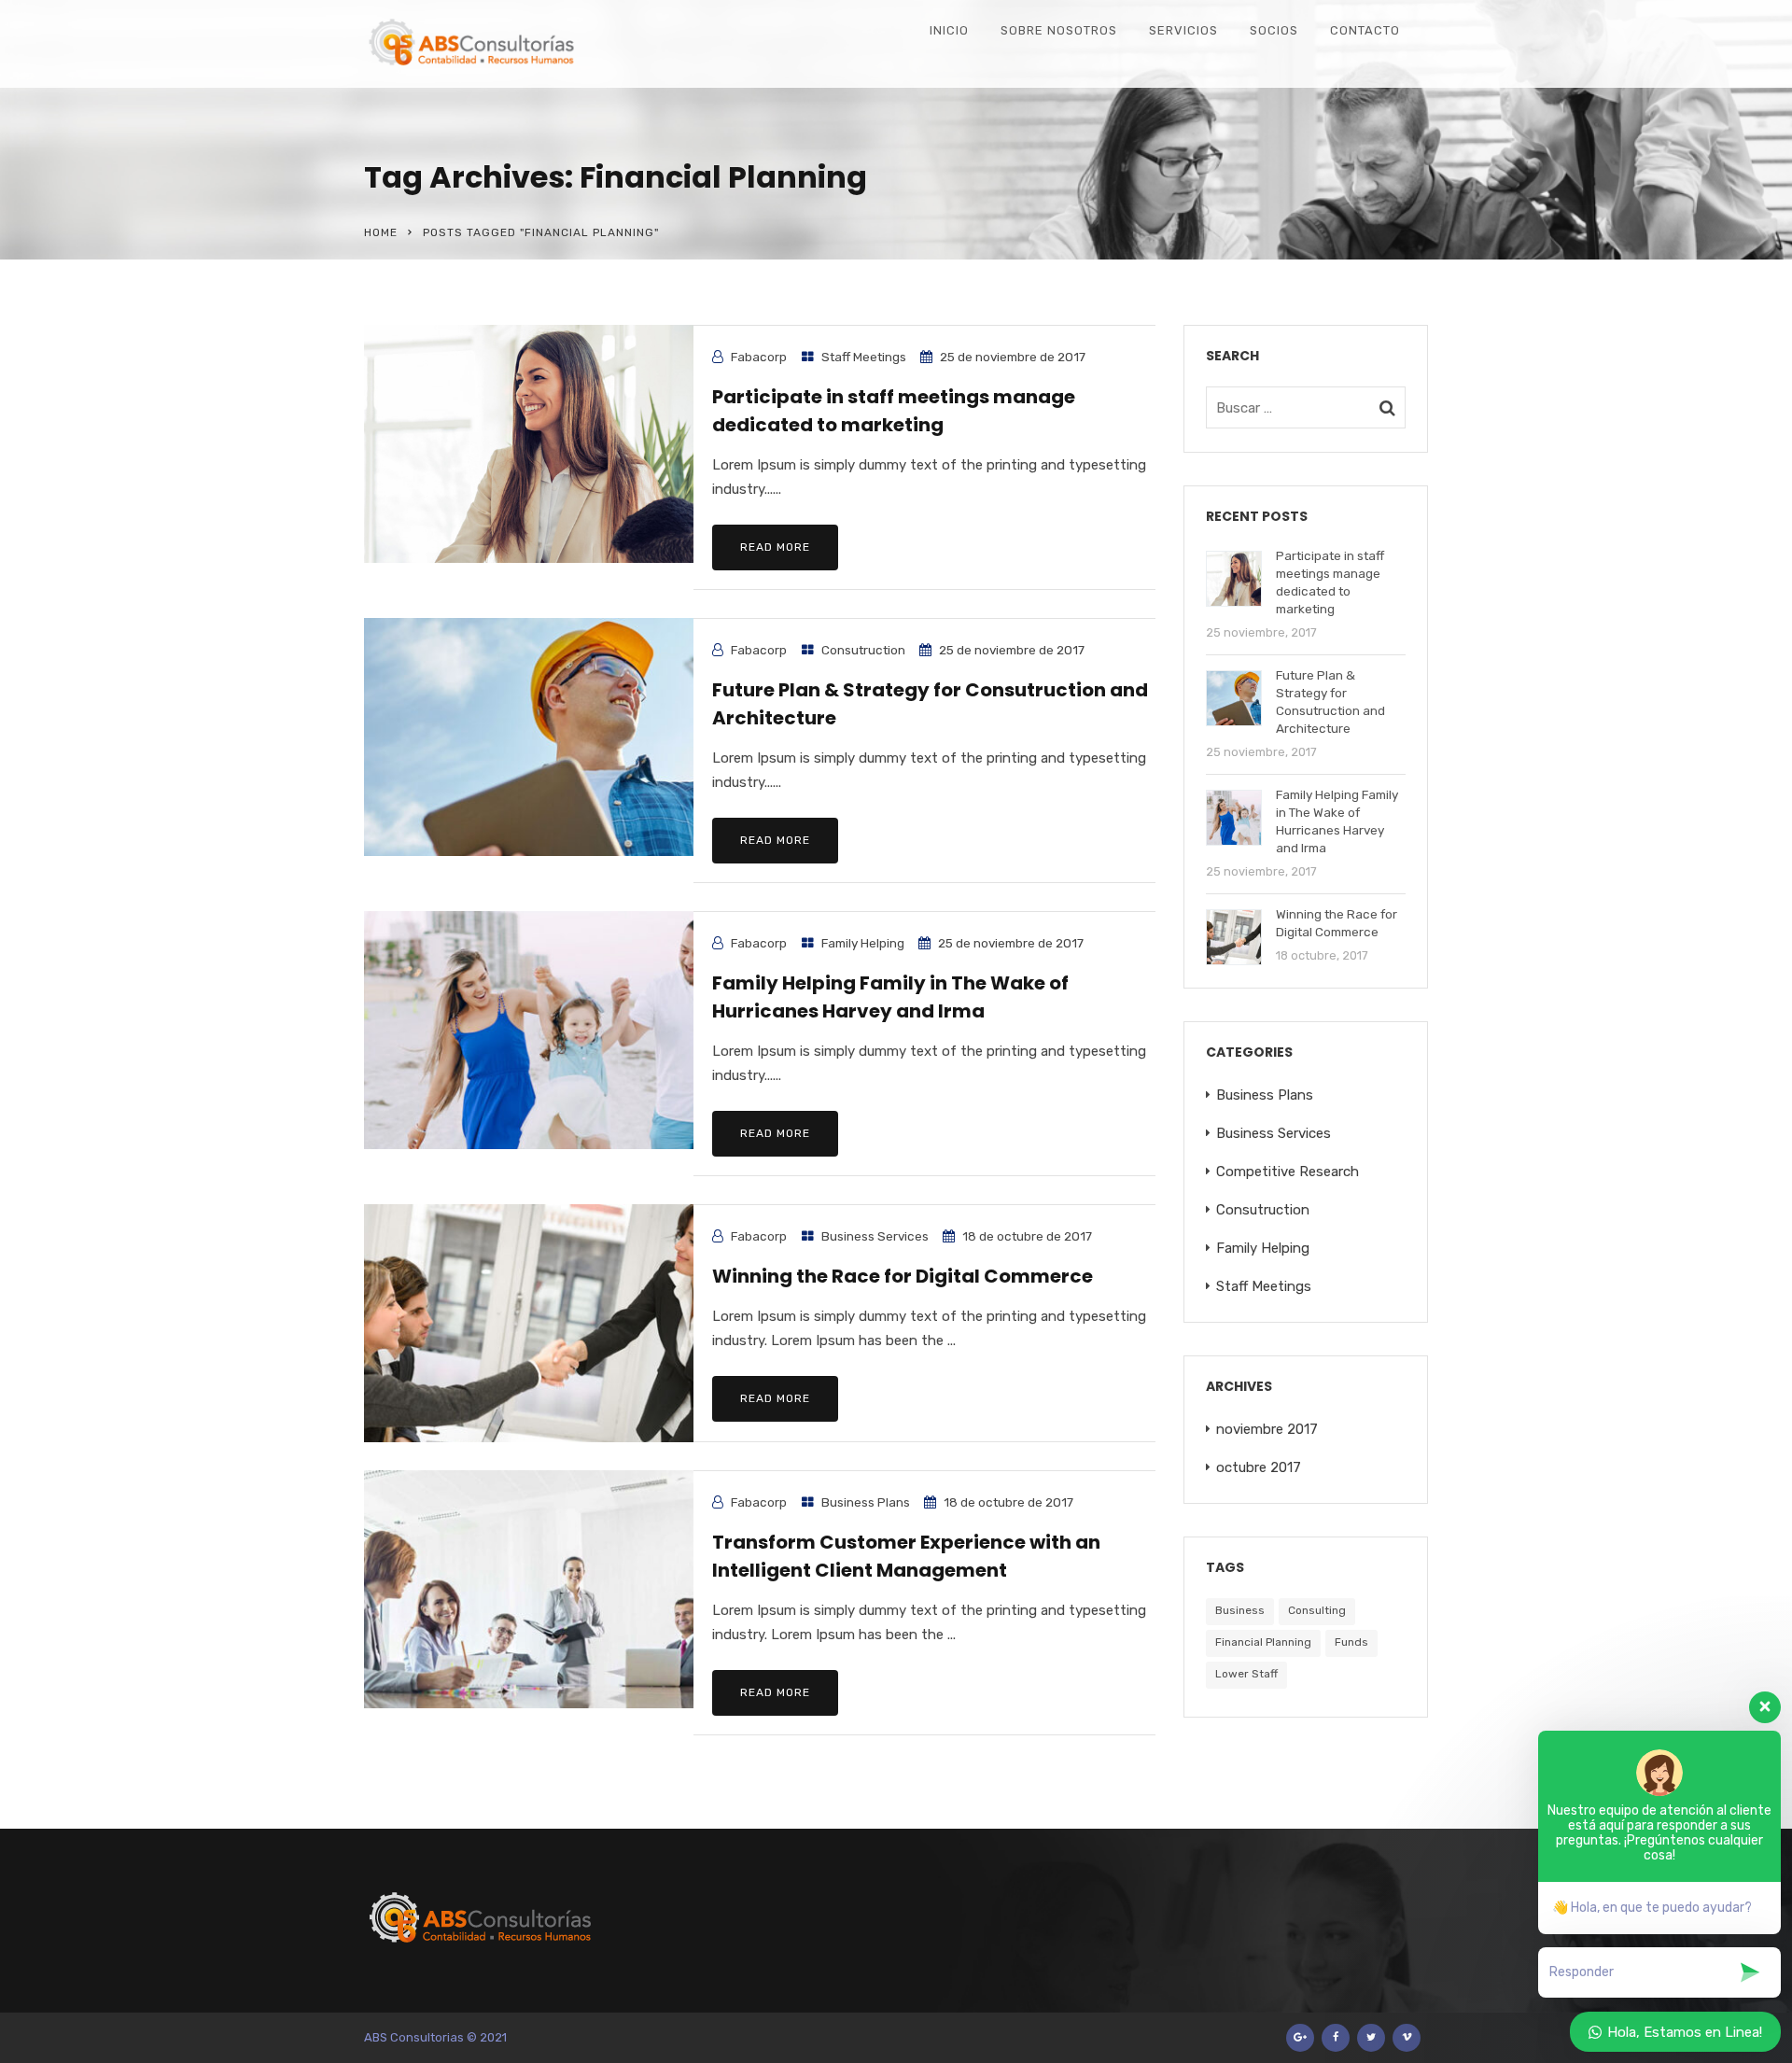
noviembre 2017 (1267, 1429)
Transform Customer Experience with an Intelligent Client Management (906, 1556)
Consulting (1317, 1610)
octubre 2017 (1259, 1467)
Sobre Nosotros (1059, 30)
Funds (1351, 1642)
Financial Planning (1263, 1642)
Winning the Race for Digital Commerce (903, 1276)
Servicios (1183, 30)
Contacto (1365, 30)
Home (381, 232)
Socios (1274, 30)
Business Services (875, 1236)
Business (1240, 1610)
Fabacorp (759, 357)
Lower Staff (1246, 1674)
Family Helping (863, 943)
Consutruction (863, 650)
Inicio (949, 30)
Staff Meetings (864, 357)
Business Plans (866, 1502)
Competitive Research (1288, 1172)
